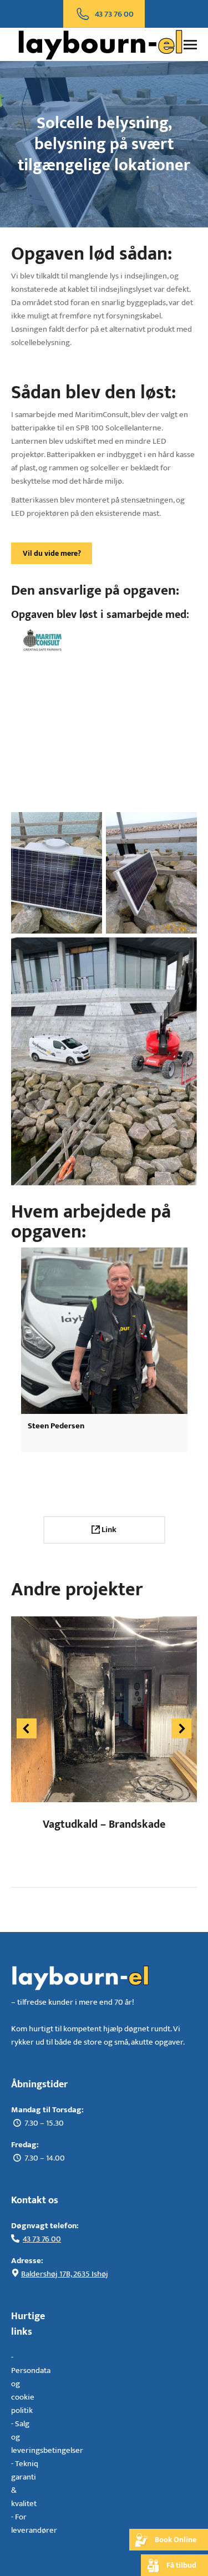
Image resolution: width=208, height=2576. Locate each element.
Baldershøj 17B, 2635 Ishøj (65, 2274)
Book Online (176, 2540)
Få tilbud (181, 2565)
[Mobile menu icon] (190, 45)
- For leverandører (34, 2524)
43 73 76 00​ (114, 14)
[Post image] (104, 1709)
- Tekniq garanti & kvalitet (25, 2484)
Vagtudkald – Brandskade (104, 1824)
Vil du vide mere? (52, 553)
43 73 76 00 (42, 2239)
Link (108, 1530)
